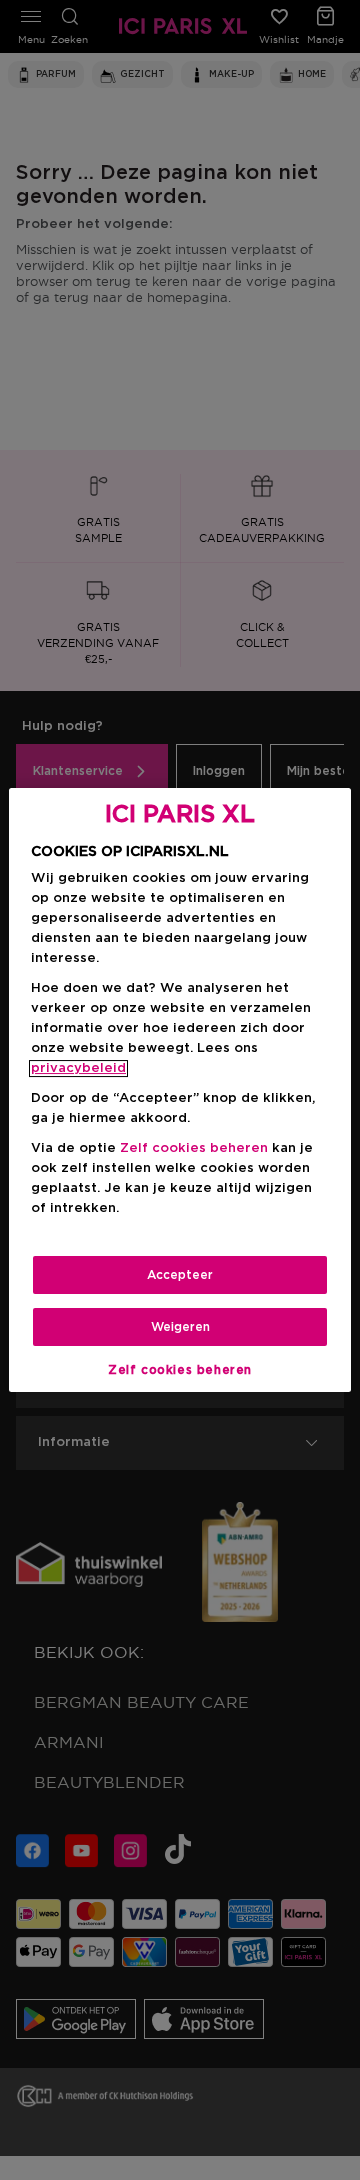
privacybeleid (78, 1068)
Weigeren (180, 1327)
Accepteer (180, 1275)
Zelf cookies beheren (180, 1370)
